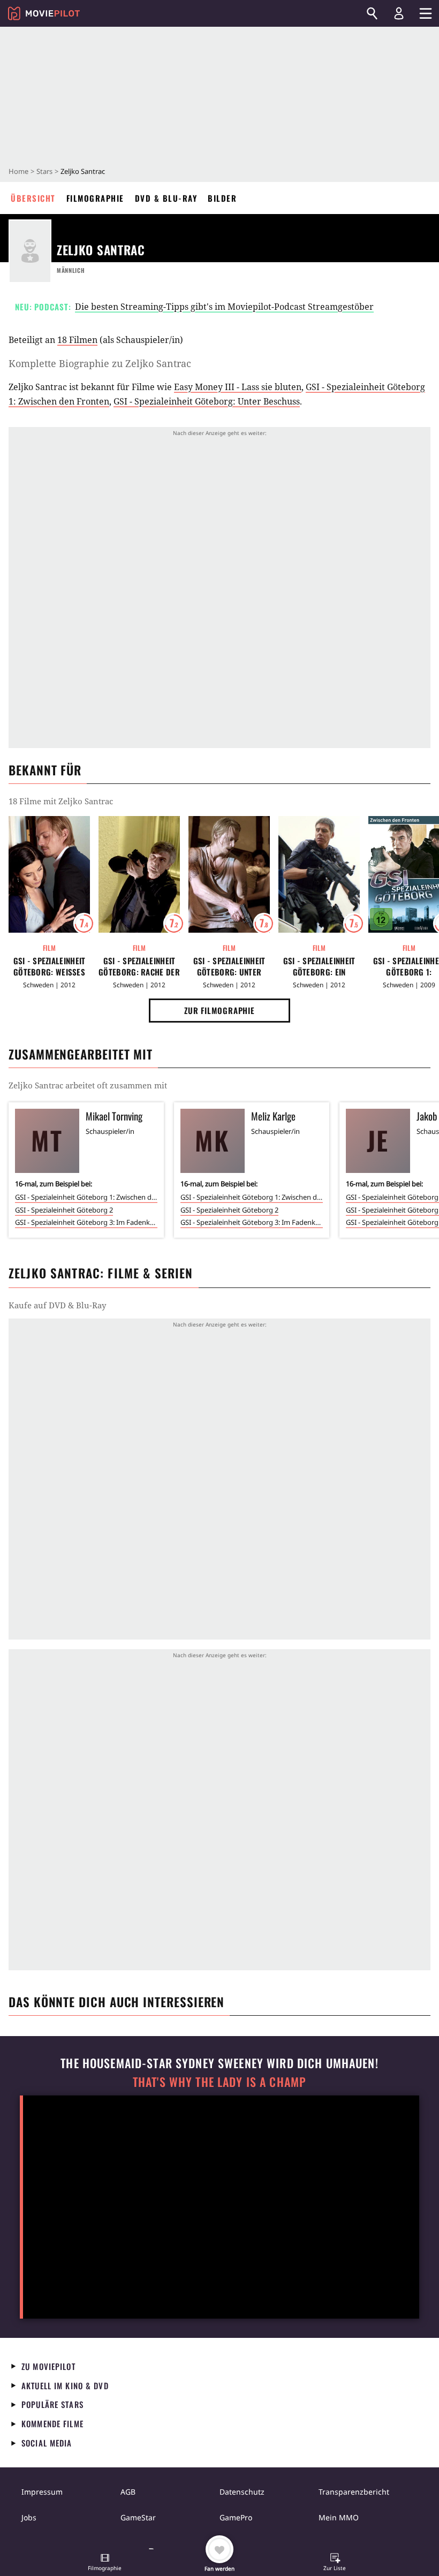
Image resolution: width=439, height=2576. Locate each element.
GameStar (138, 2517)
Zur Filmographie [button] (219, 1010)
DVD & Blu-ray (166, 198)
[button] (105, 2563)
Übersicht (33, 198)
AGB (128, 2492)
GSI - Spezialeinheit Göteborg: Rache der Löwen (139, 966)
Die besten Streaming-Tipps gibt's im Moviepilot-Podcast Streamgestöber (224, 307)
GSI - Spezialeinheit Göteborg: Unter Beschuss (207, 401)
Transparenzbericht (354, 2492)
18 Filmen (77, 340)
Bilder (222, 198)
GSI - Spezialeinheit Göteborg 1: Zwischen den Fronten (86, 1197)
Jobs (29, 2517)
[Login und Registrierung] (399, 13)
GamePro (236, 2517)
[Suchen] (372, 13)
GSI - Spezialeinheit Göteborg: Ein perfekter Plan (319, 966)
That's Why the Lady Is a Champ (219, 2082)
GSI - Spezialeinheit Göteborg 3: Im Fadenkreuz (86, 1222)
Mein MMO (339, 2517)
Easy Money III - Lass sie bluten (238, 387)
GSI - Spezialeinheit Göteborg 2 (64, 1210)
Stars (44, 171)
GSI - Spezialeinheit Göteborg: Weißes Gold (50, 966)
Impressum (42, 2492)
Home (18, 171)
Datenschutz (242, 2492)
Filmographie (95, 198)
